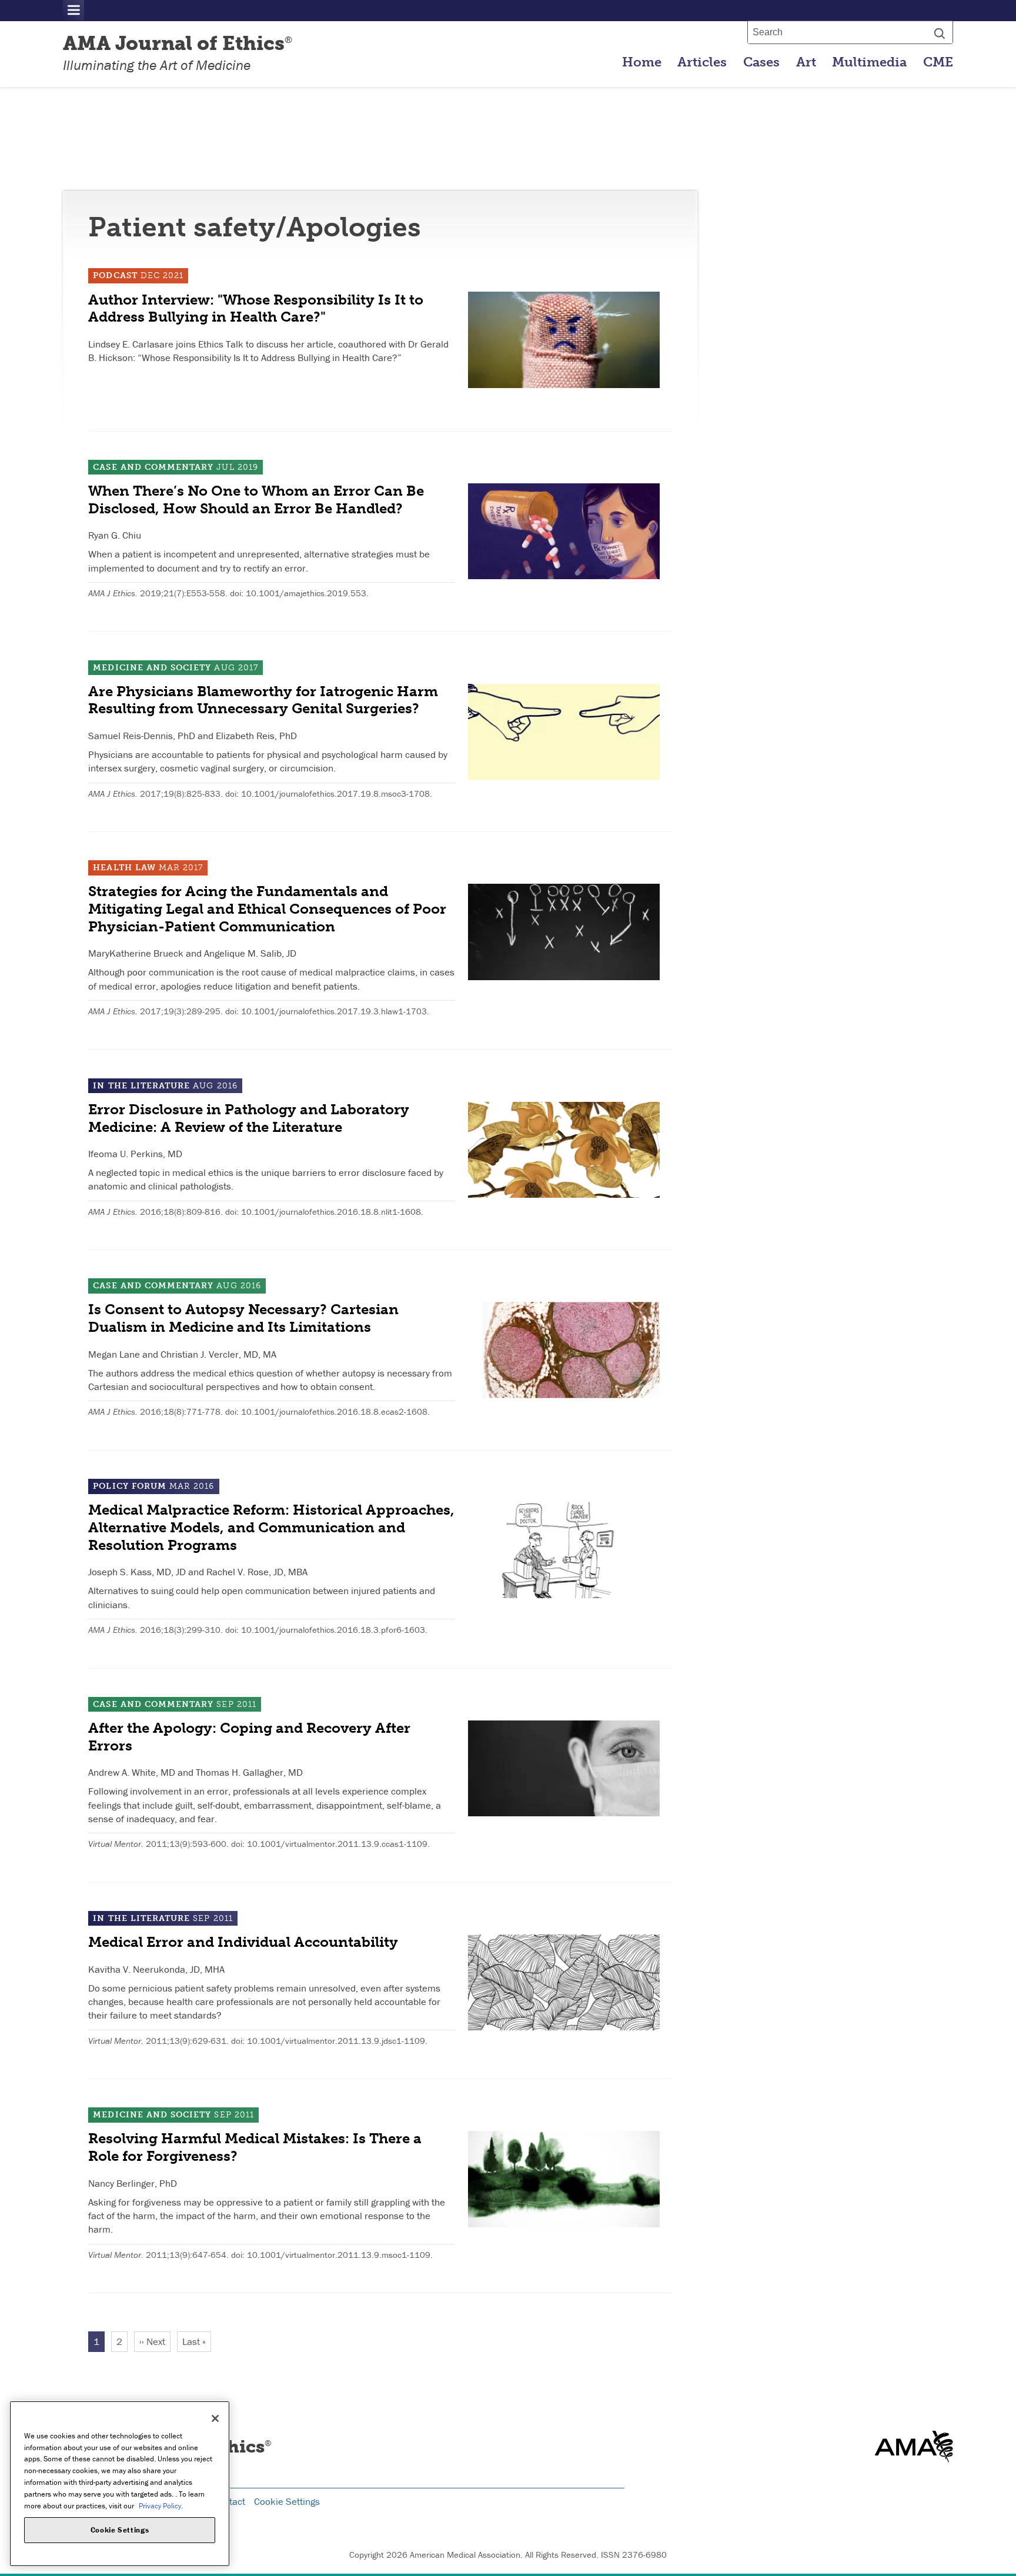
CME (938, 62)
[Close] (215, 2418)
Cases (761, 62)
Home (642, 62)
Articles (702, 62)
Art (806, 62)
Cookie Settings (287, 2501)
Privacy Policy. (161, 2505)
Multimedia (869, 62)
